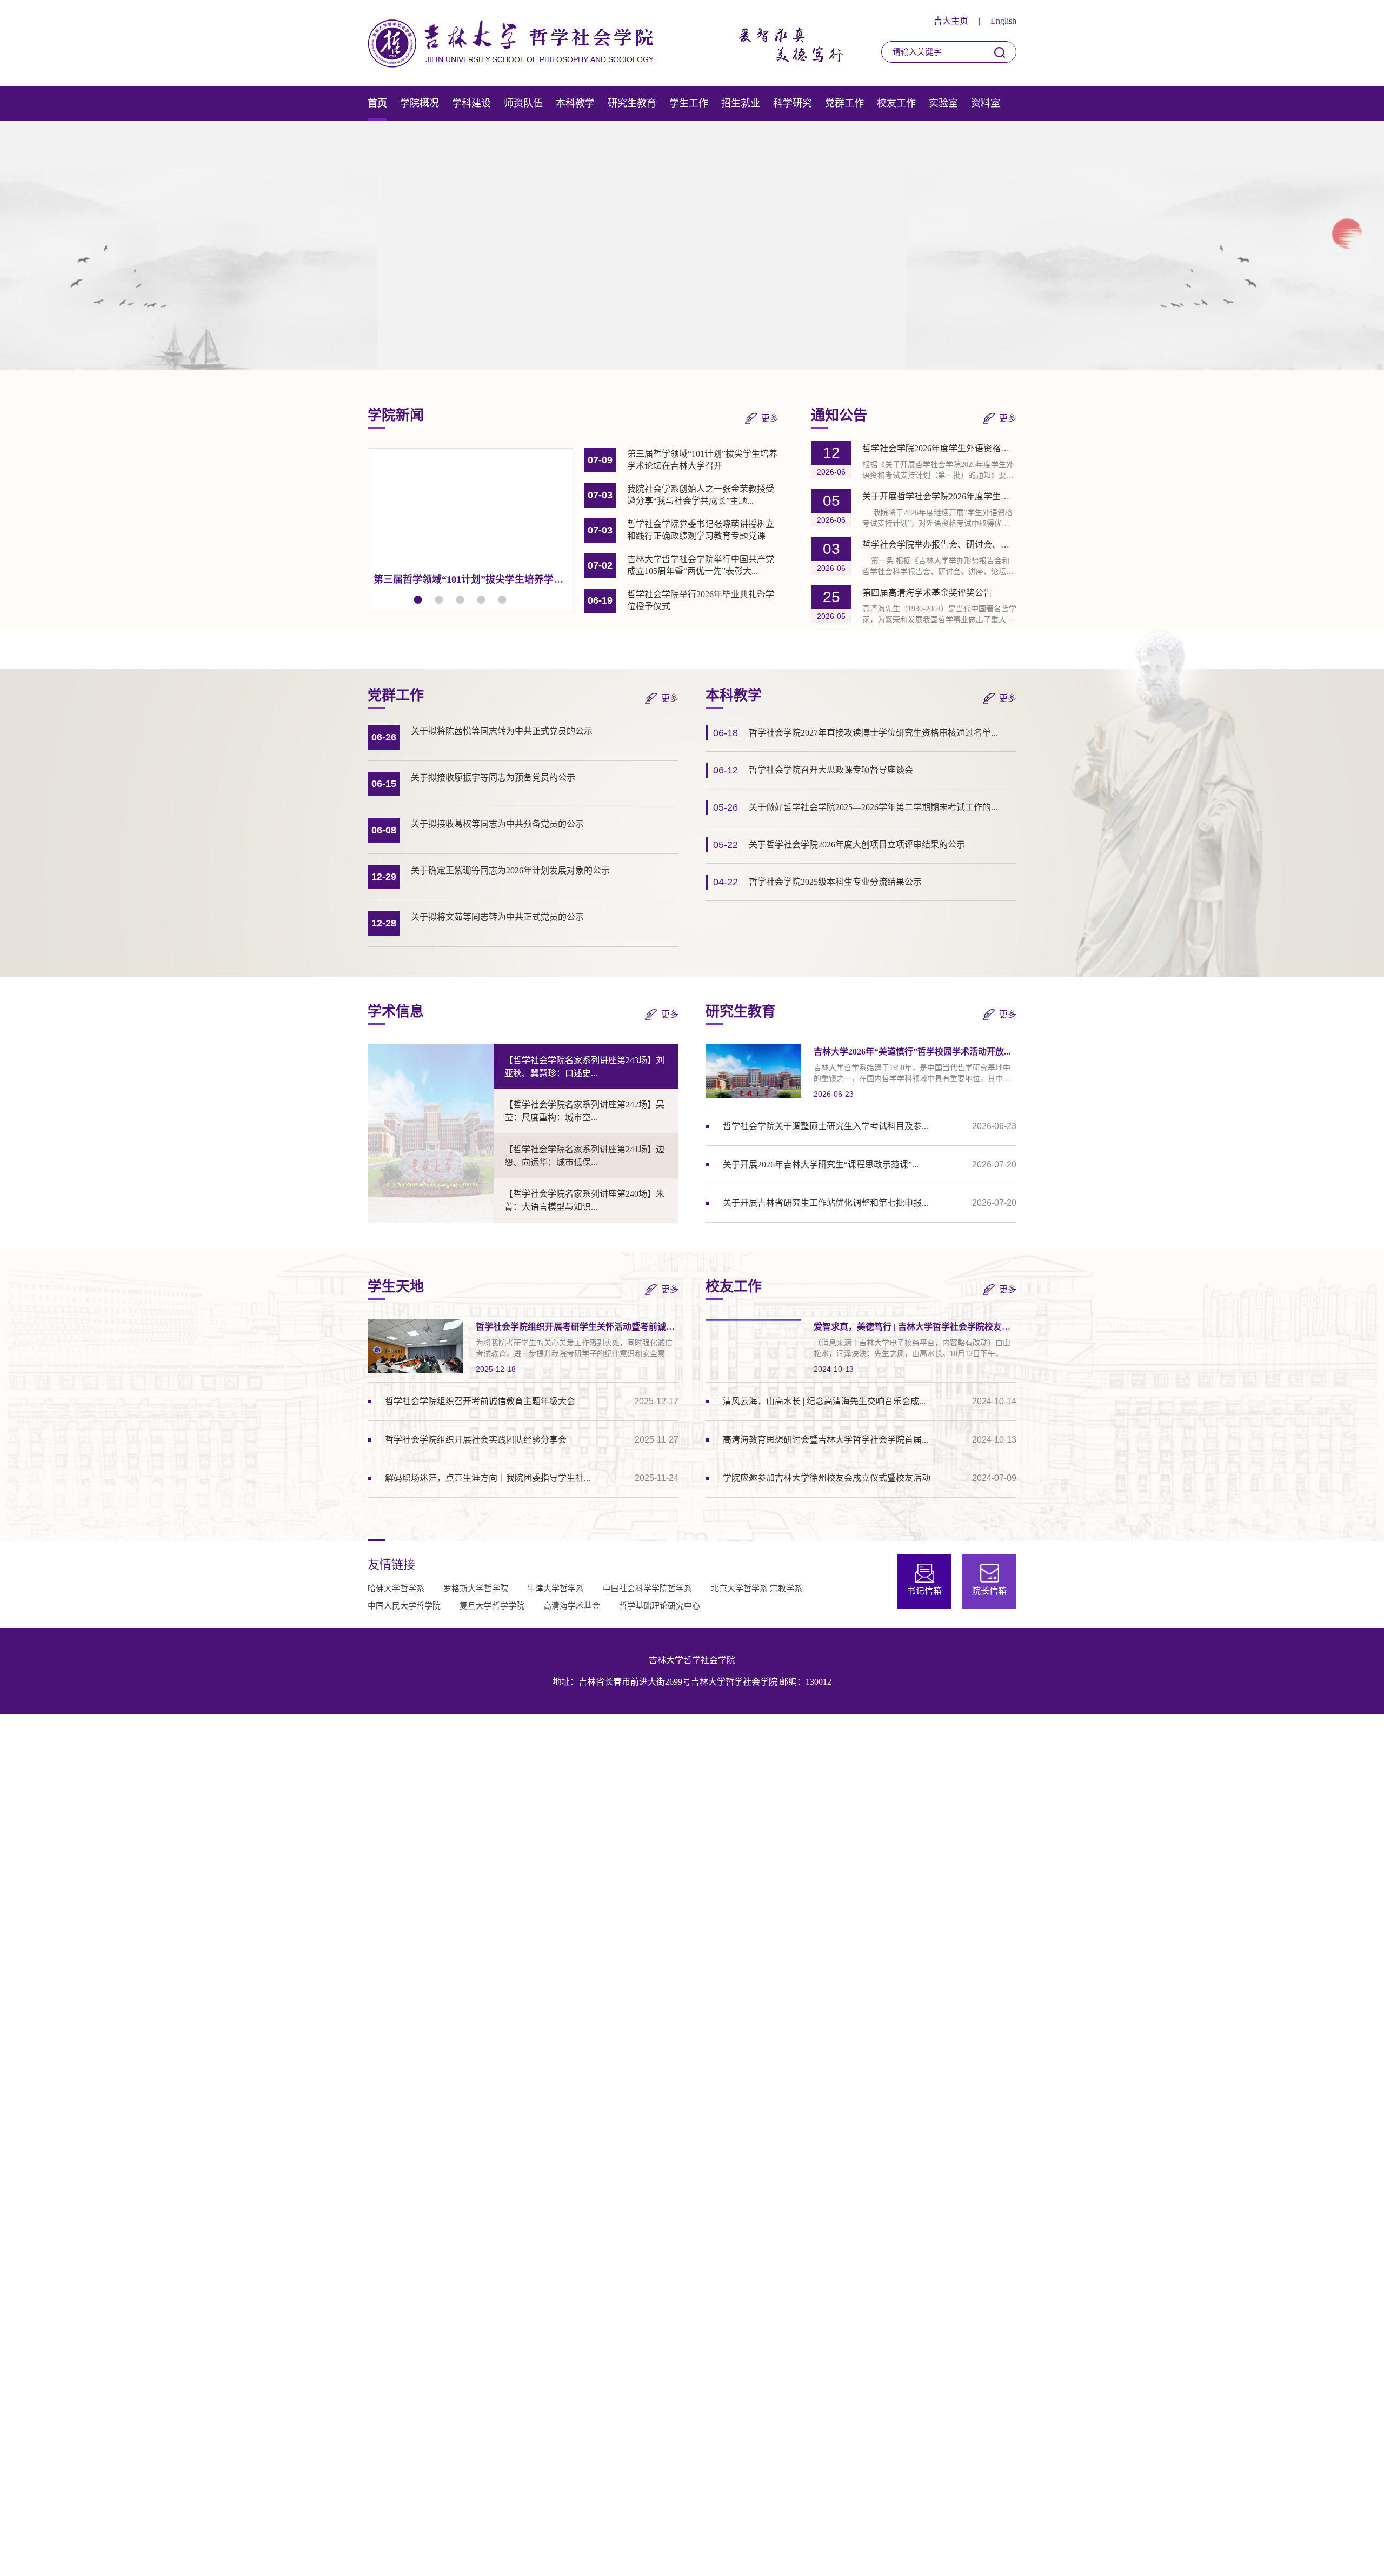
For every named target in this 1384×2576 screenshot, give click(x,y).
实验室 (943, 103)
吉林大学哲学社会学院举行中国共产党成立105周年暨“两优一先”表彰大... (701, 565)
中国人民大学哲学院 (404, 1606)
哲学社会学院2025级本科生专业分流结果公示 (835, 882)
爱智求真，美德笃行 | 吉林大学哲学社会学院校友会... (915, 1327)
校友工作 (896, 103)
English (1003, 21)
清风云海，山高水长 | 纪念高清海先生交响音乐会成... (824, 1401)
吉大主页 (951, 21)
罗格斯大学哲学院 (476, 1589)
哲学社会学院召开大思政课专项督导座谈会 (831, 770)
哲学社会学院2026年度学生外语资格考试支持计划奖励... (939, 448)
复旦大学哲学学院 (492, 1606)
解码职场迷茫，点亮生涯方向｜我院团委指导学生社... (488, 1478)
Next (992, 245)
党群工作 (844, 103)
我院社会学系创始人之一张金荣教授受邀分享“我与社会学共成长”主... (473, 579)
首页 (377, 103)
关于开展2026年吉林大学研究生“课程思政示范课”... (821, 1164)
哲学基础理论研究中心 (660, 1606)
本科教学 (575, 103)
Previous (392, 245)
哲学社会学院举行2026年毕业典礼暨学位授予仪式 (701, 600)
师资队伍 (523, 103)
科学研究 (793, 103)
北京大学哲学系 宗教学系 (757, 1589)
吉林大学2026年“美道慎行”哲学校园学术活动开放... (912, 1052)
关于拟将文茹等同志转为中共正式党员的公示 (497, 917)
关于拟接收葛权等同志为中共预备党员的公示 (497, 824)
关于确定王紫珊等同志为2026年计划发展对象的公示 (510, 870)
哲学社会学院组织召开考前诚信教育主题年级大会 (480, 1401)
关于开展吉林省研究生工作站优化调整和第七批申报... (826, 1203)
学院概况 (420, 103)
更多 (770, 418)
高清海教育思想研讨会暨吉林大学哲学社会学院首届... (826, 1440)
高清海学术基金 (572, 1606)
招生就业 (741, 103)
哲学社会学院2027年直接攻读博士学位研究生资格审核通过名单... (873, 733)
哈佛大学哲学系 (396, 1589)
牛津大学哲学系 (555, 1589)
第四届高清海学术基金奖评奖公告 (927, 593)
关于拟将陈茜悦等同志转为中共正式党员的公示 (502, 731)
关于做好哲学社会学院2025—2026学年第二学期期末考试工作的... (873, 807)
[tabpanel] (470, 519)
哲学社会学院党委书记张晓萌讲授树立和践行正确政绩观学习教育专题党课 (701, 530)
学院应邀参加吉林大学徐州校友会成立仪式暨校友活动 (827, 1478)
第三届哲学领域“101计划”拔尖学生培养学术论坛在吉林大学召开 (702, 460)
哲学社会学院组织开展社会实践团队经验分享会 (476, 1440)
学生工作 (689, 103)
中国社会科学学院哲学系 (647, 1589)
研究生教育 (632, 103)
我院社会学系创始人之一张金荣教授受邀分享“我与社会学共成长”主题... (701, 495)
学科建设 (471, 103)
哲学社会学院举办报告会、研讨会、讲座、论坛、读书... (939, 545)
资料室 (986, 103)
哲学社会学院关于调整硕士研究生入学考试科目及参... (826, 1126)
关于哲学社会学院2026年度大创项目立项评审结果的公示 (857, 845)
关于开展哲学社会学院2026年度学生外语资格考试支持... (939, 496)
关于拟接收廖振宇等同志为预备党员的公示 (493, 778)
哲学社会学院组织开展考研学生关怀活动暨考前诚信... (577, 1327)
